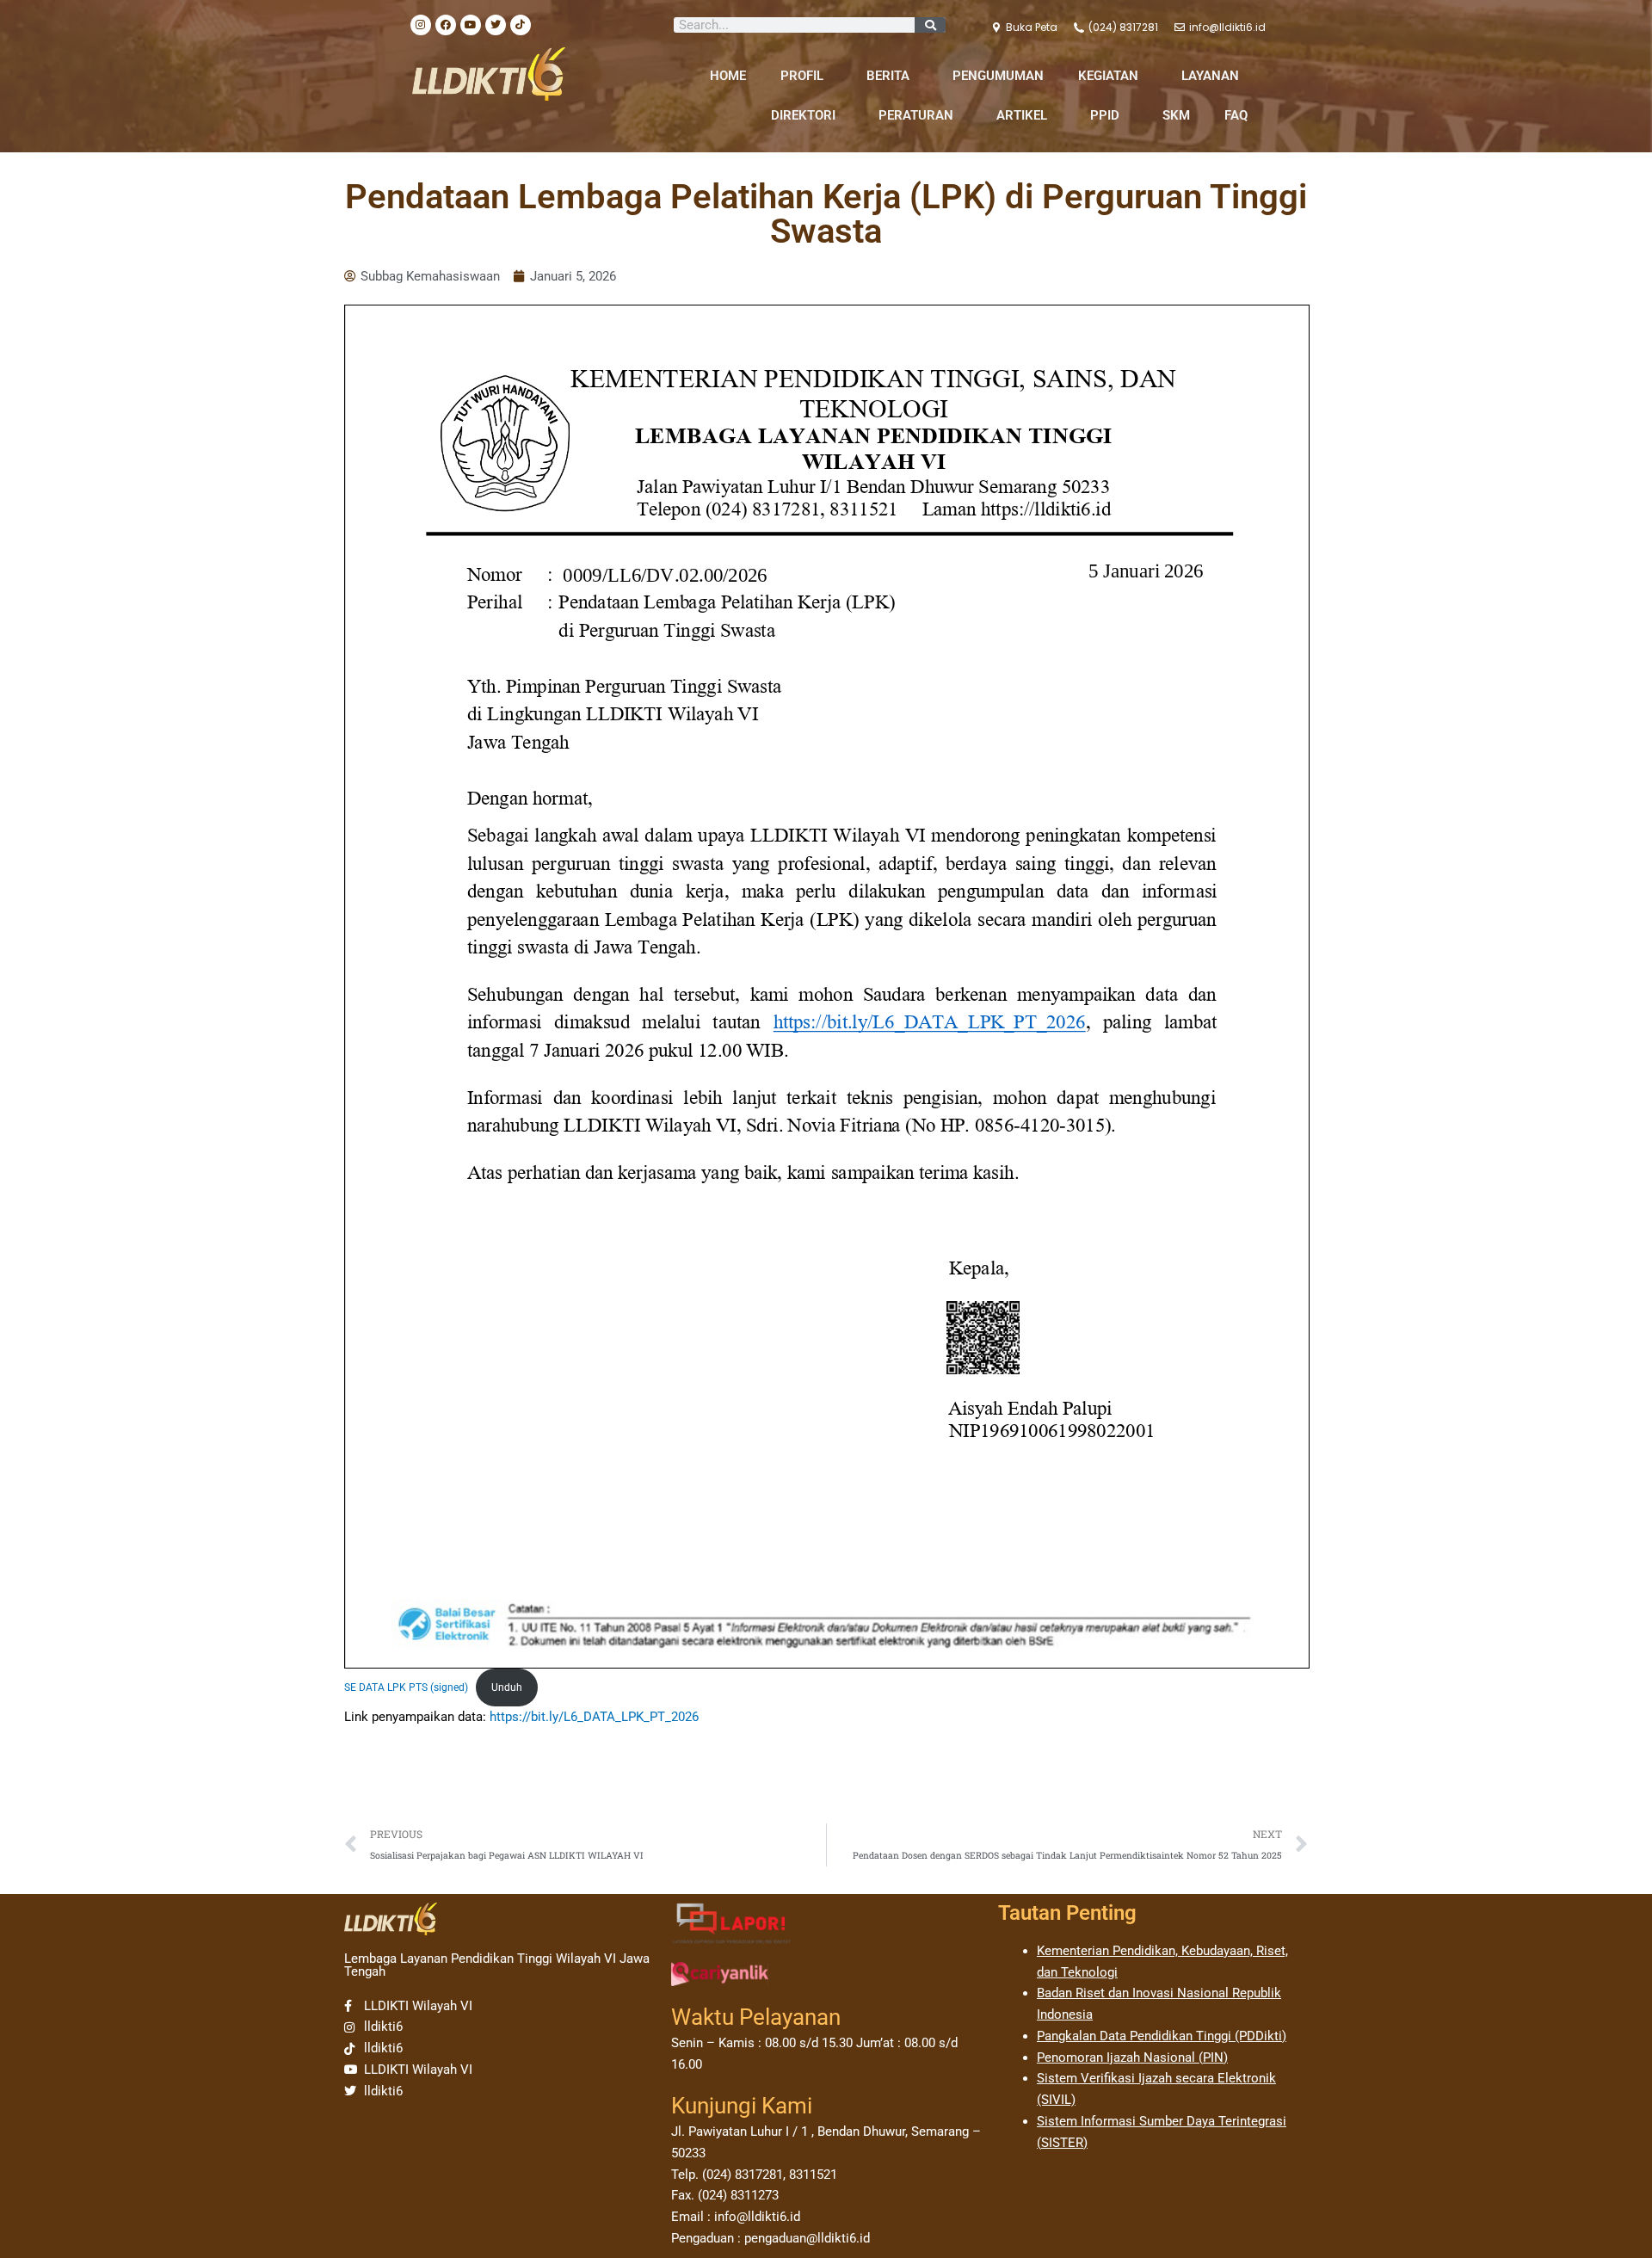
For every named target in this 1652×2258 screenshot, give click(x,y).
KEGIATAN (1108, 76)
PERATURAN (916, 115)
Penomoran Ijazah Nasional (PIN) (1132, 2057)
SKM (1176, 115)
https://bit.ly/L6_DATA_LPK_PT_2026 (594, 1717)
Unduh (507, 1687)
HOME (728, 76)
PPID (1105, 115)
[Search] (930, 25)
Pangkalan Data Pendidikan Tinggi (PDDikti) (1162, 2036)
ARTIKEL (1022, 115)
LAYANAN (1210, 76)
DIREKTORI (803, 115)
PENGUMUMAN (998, 76)
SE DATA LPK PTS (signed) (406, 1687)
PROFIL (802, 76)
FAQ (1236, 115)
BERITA (888, 76)
